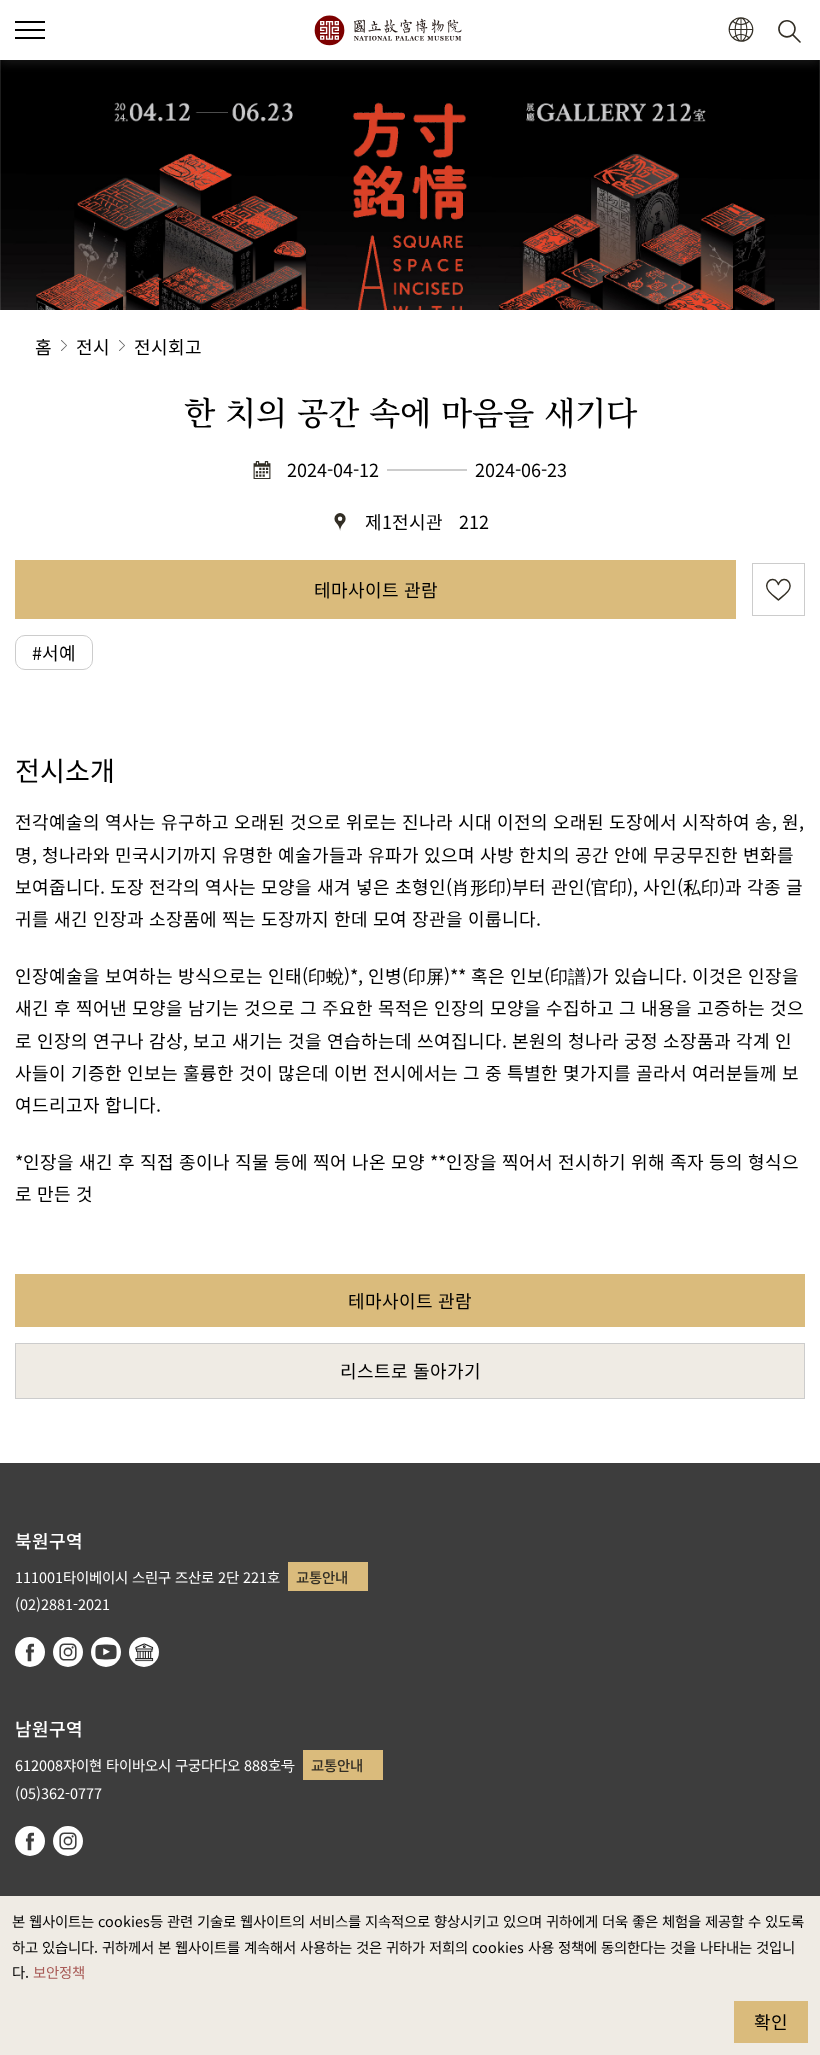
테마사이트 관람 (376, 589)
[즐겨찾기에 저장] (778, 589)
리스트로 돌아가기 (410, 1370)
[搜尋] (793, 30)
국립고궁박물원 (387, 30)
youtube (106, 1652)
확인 (771, 2021)
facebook (30, 1652)
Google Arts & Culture (144, 1652)
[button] (30, 30)
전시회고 (168, 346)
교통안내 (322, 1576)
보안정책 (59, 1971)
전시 (93, 346)
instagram (68, 1652)
